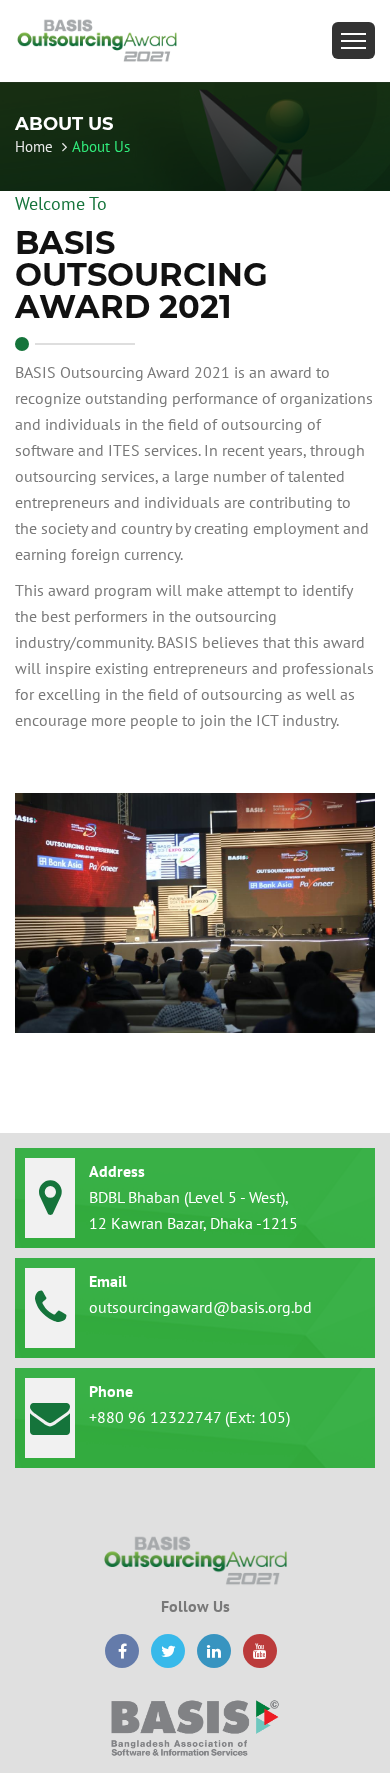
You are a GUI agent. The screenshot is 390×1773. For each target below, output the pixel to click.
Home (36, 146)
